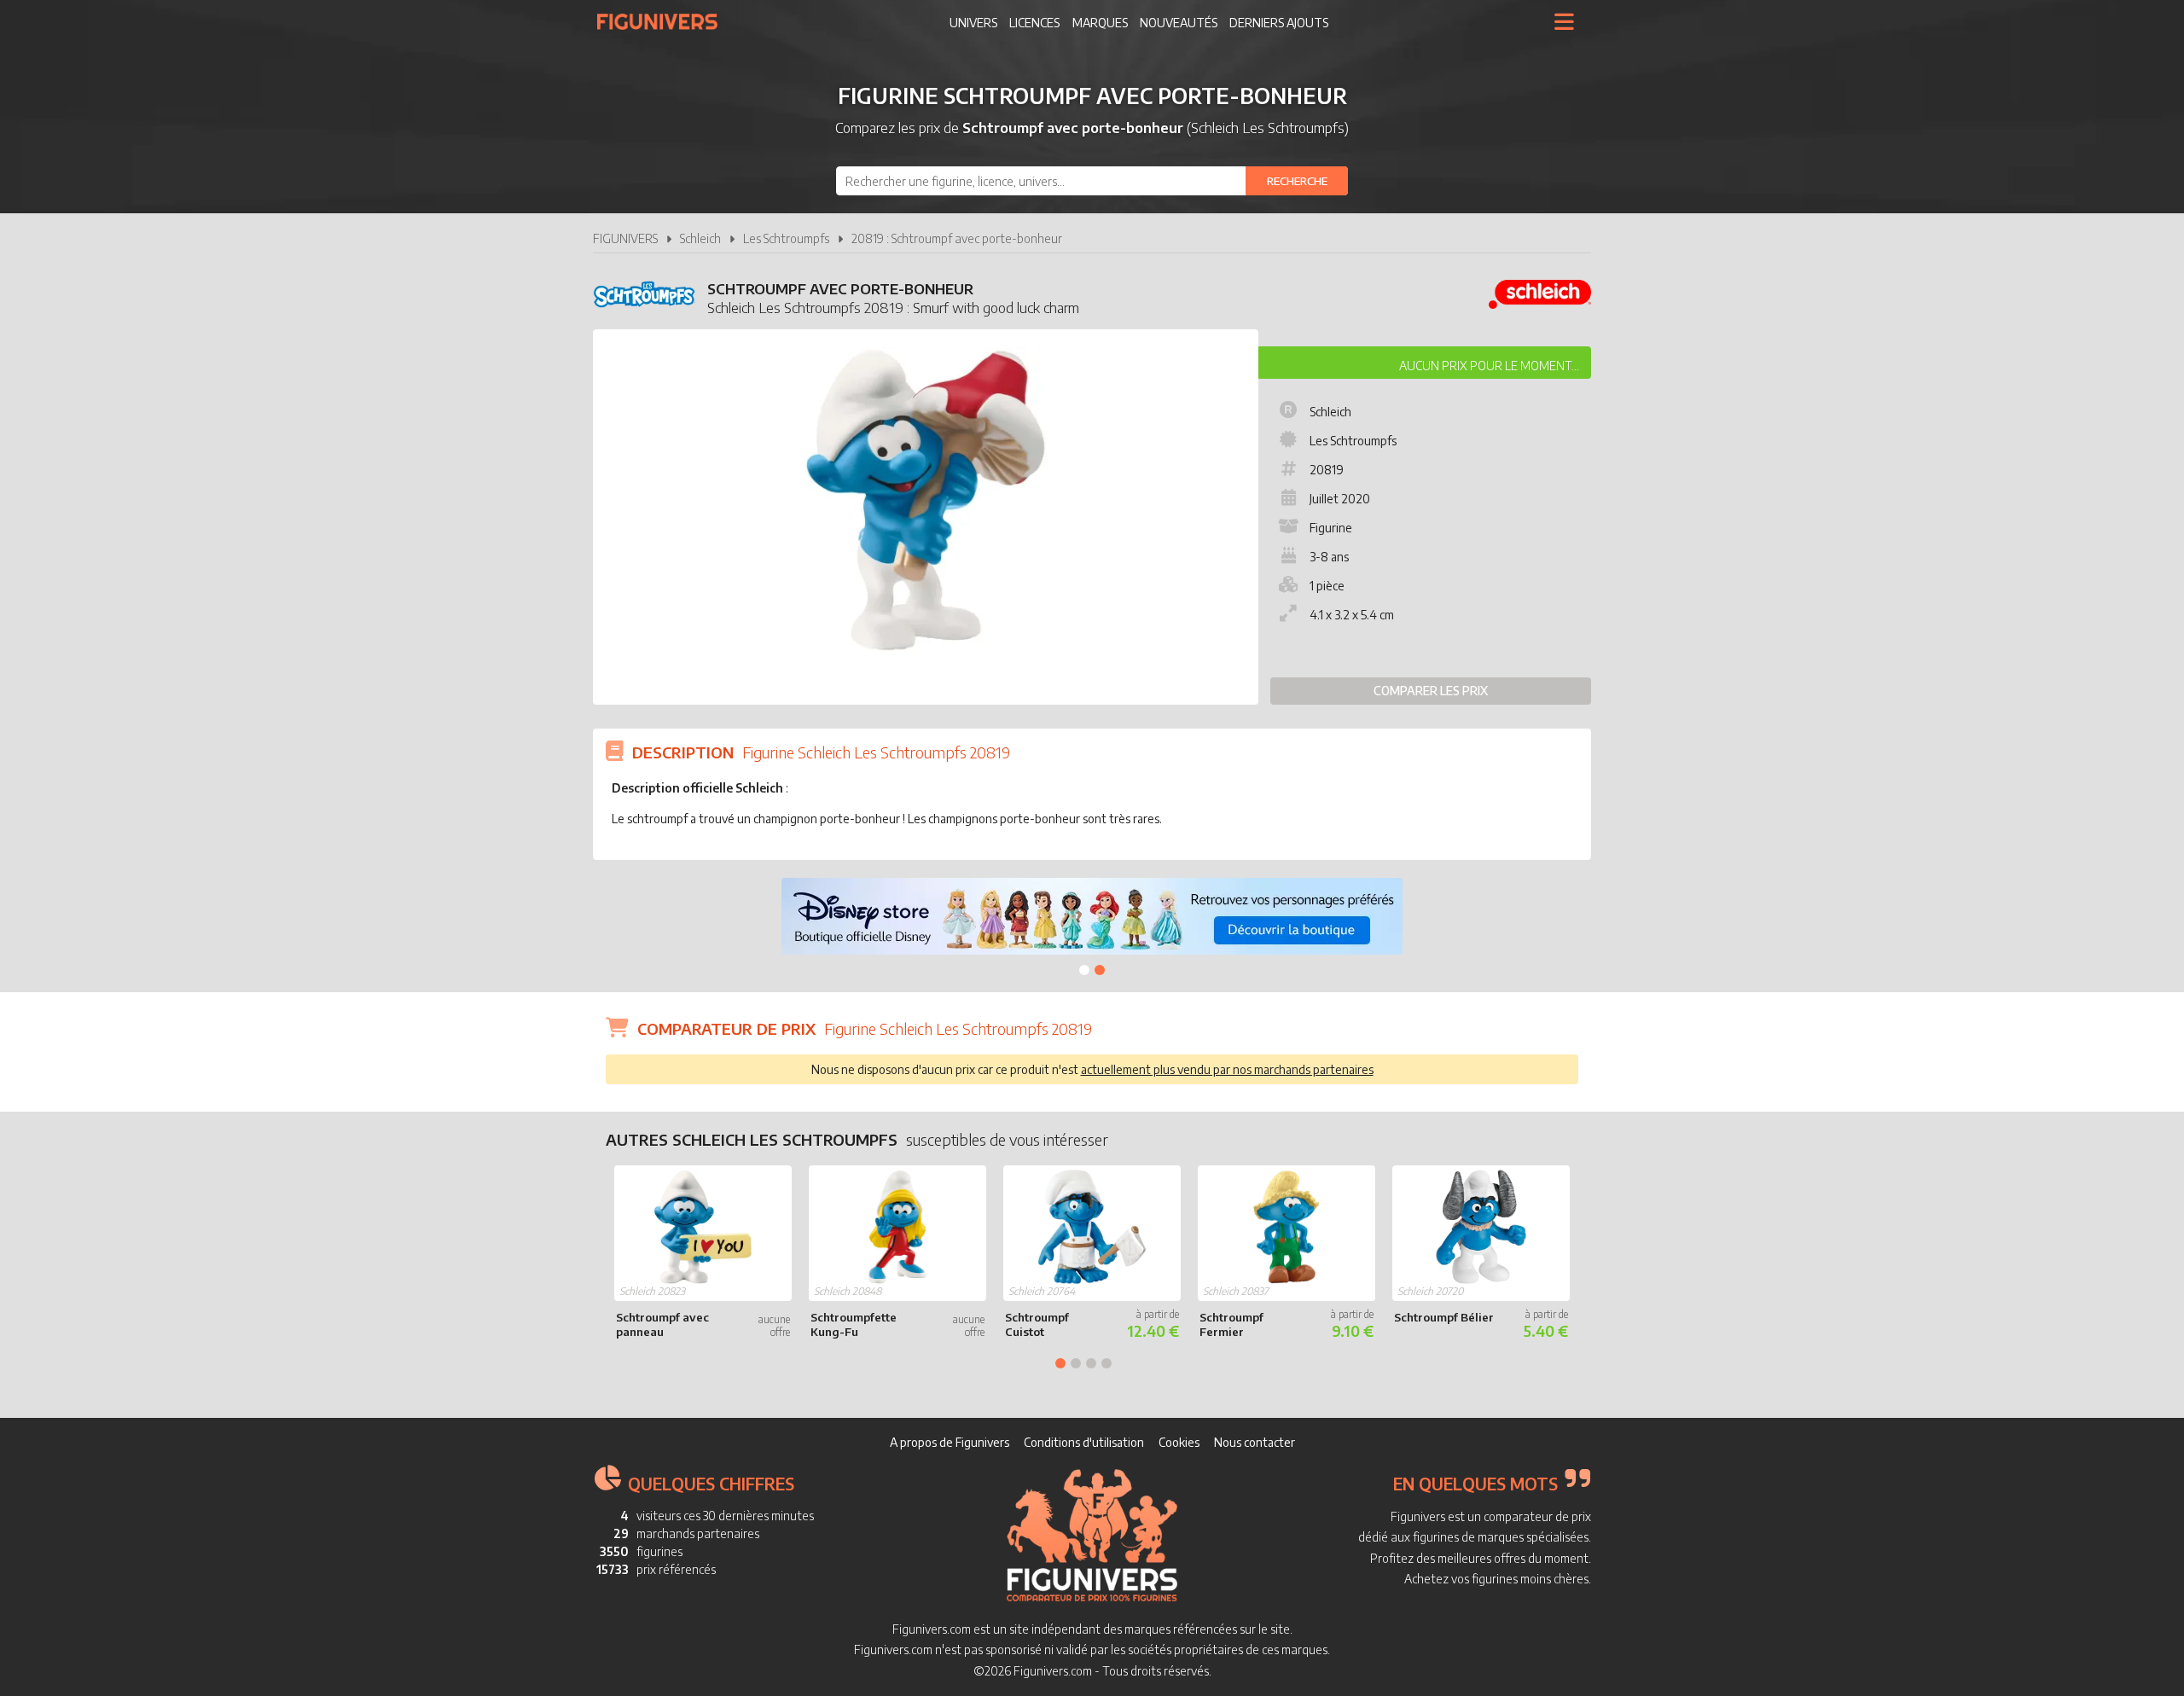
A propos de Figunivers (950, 1442)
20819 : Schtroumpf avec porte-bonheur (957, 238)
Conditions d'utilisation (1084, 1442)
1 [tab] (1084, 970)
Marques (1100, 23)
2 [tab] (1100, 970)
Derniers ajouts (1279, 23)
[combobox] (1092, 181)
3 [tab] (1091, 1363)
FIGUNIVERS (625, 238)
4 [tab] (1107, 1363)
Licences (1034, 23)
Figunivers (664, 21)
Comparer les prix (1431, 691)
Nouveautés (1179, 23)
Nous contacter (1255, 1442)
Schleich (700, 238)
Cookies (1179, 1442)
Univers (973, 23)
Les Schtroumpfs (786, 238)
